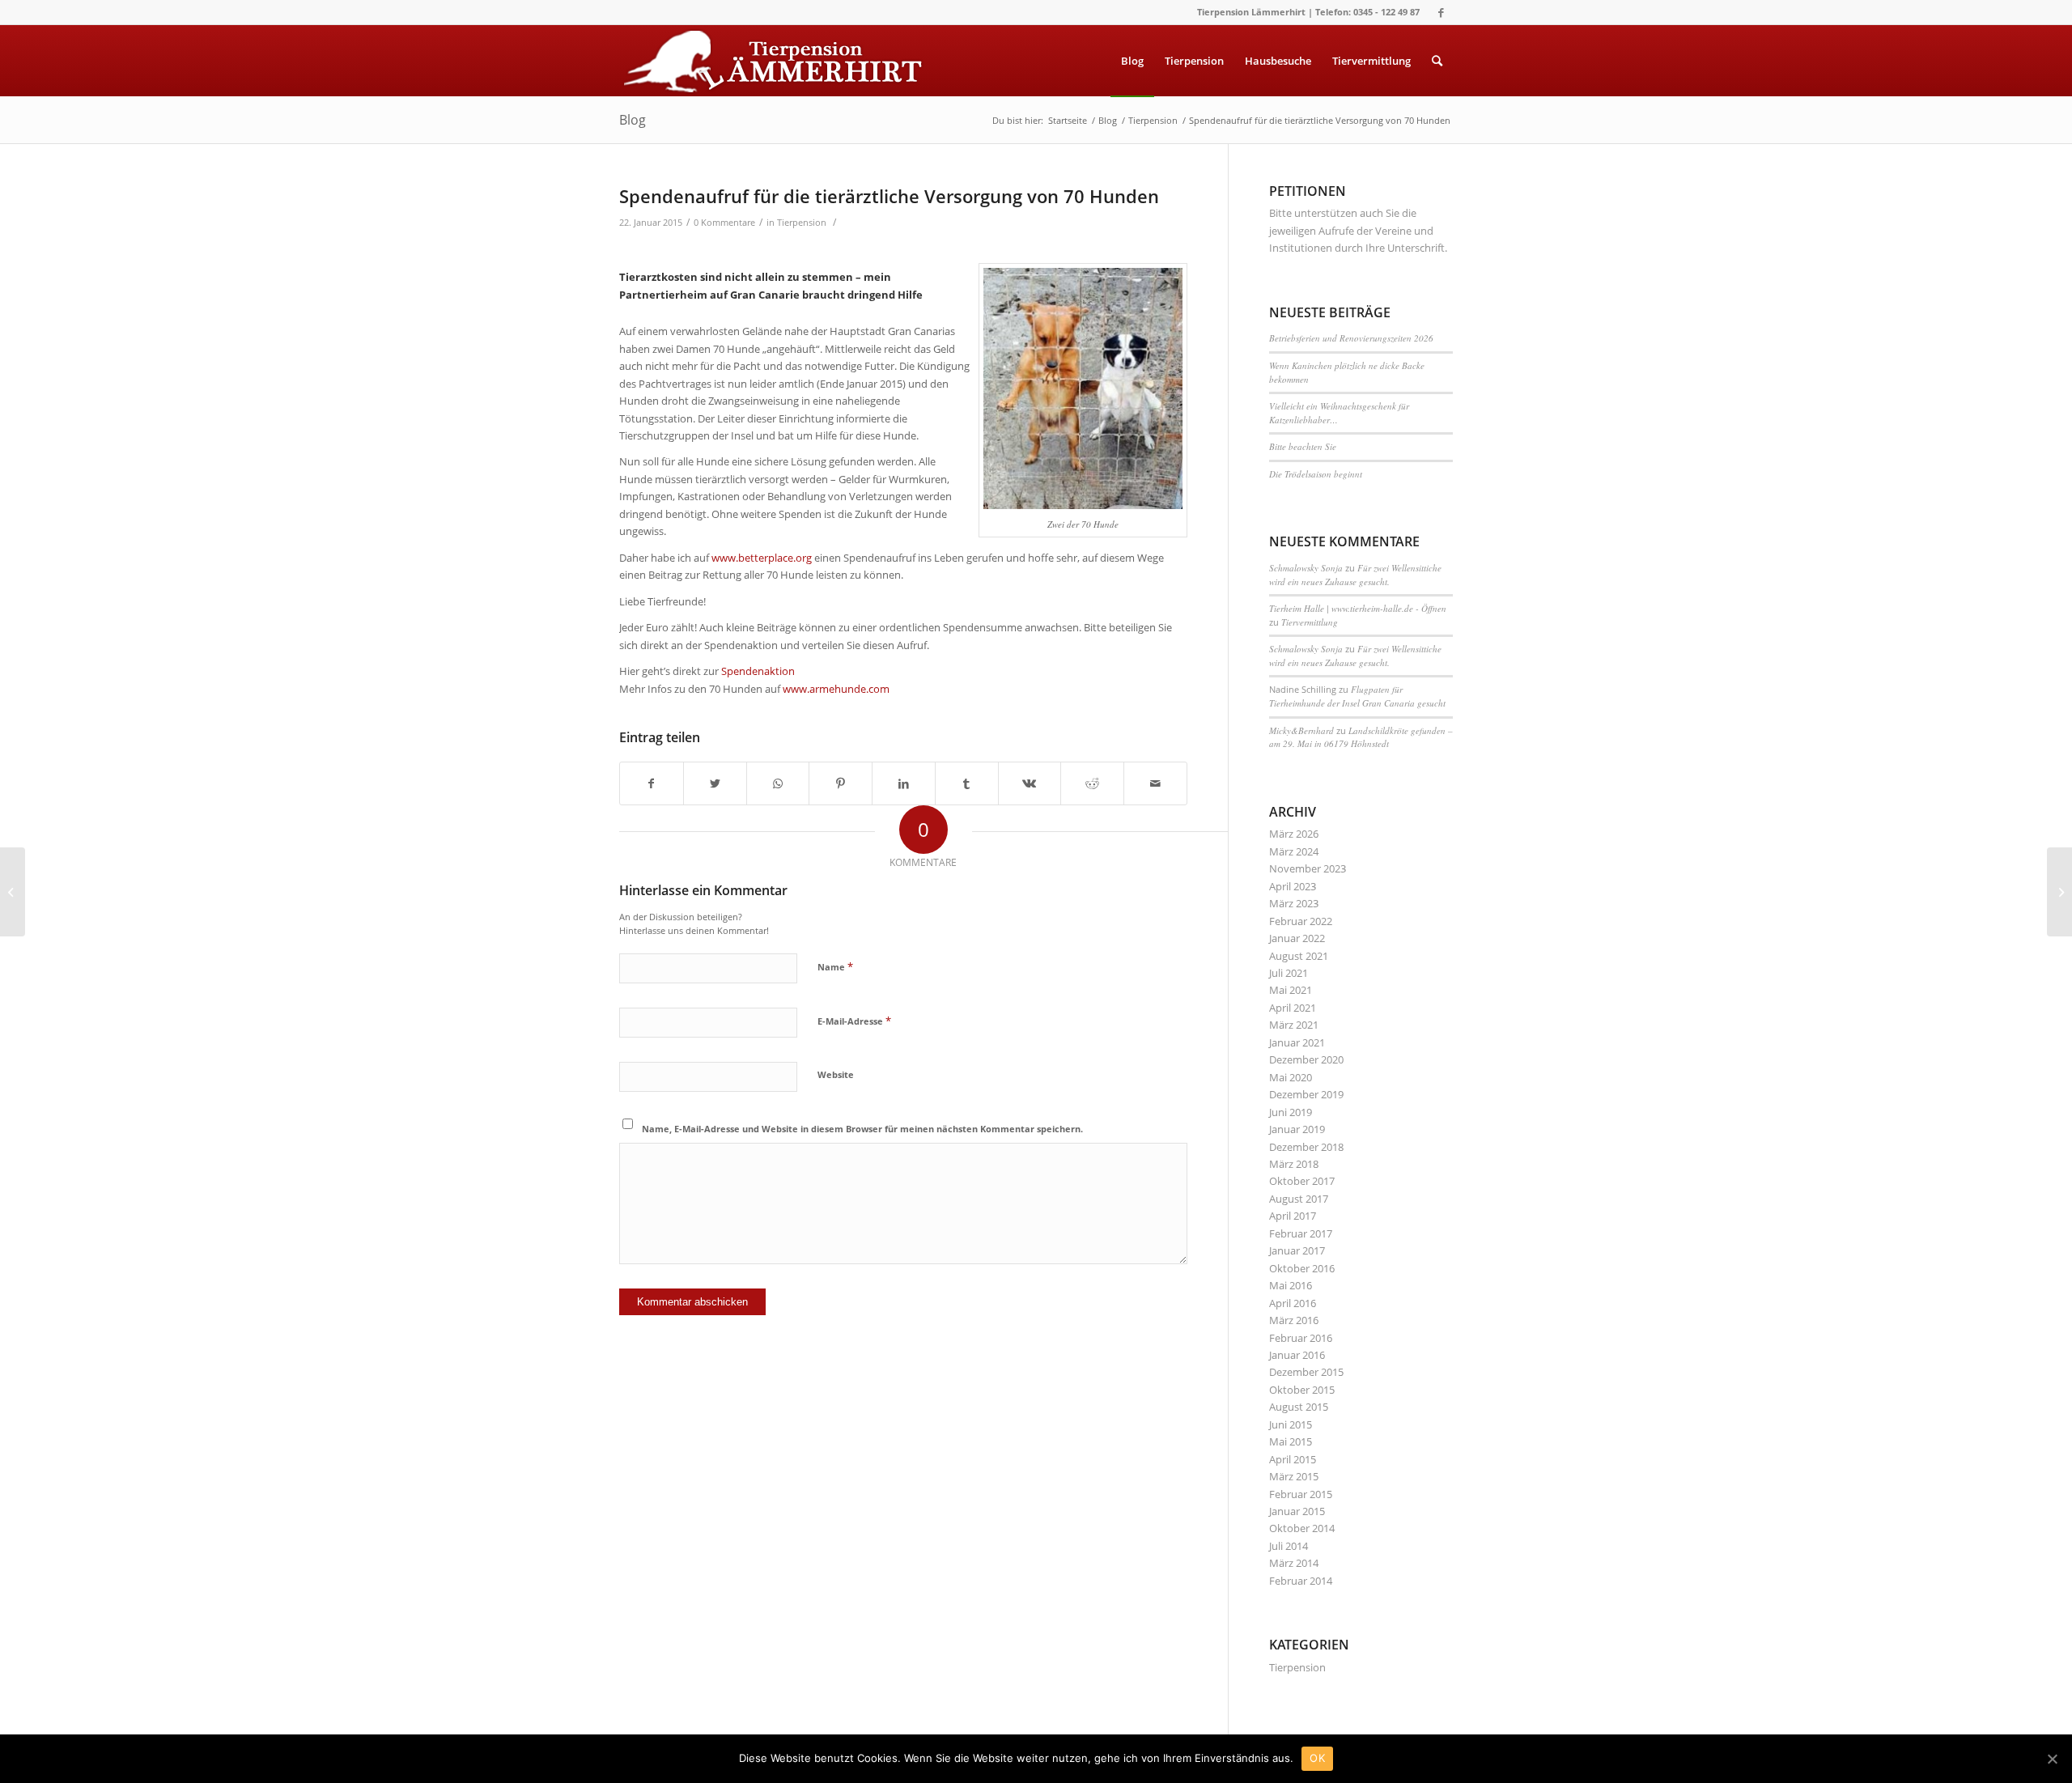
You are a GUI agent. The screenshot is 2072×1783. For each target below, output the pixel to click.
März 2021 (1294, 1025)
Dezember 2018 (1306, 1147)
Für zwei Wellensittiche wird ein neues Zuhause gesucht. (1355, 575)
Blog (633, 120)
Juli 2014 (1289, 1546)
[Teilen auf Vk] (1030, 783)
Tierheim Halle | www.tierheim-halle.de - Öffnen (1358, 608)
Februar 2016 (1301, 1338)
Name (835, 966)
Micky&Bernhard (1301, 730)
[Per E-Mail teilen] (1155, 783)
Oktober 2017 (1302, 1181)
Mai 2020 (1291, 1077)
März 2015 (1294, 1476)
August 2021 (1299, 956)
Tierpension (802, 223)
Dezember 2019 (1306, 1094)
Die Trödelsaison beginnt (1316, 474)
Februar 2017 (1301, 1233)
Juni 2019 (1291, 1112)
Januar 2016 (1297, 1355)
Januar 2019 (1297, 1129)
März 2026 (1294, 834)
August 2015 (1299, 1407)
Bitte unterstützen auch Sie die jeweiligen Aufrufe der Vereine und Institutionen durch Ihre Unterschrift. (1358, 230)
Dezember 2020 (1306, 1059)
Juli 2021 (1289, 973)
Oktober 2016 (1302, 1268)
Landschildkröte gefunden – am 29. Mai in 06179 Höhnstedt (1361, 737)
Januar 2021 (1297, 1042)
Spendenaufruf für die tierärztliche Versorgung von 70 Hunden (889, 196)
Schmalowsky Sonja (1306, 568)
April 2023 (1293, 886)
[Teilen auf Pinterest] (841, 783)
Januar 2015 (1297, 1511)
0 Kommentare (724, 223)
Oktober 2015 (1302, 1390)
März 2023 (1294, 903)
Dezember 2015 (1306, 1372)
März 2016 (1294, 1320)
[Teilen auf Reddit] (1092, 783)
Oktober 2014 (1302, 1528)
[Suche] (1437, 61)
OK (1317, 1758)
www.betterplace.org (763, 558)
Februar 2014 (1301, 1581)
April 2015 (1293, 1459)
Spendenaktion (758, 671)
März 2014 (1294, 1563)
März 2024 (1294, 851)
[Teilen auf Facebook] (652, 783)
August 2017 (1299, 1199)
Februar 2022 (1301, 921)
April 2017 (1293, 1216)
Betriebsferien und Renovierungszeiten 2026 (1351, 338)
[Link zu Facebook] (1441, 12)
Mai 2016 (1291, 1285)
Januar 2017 (1297, 1250)
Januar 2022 (1297, 938)
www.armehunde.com (835, 689)
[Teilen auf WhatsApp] (778, 783)
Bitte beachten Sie (1303, 446)
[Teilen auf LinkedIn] (904, 783)
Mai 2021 (1291, 990)
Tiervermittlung (1310, 622)
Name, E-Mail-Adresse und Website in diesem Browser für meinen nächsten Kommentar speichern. (862, 1129)
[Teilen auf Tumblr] (967, 783)
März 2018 (1294, 1164)
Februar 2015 (1301, 1494)
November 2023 (1308, 868)
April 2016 (1293, 1303)
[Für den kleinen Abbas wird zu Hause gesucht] (13, 892)
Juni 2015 (1291, 1424)
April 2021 (1293, 1008)
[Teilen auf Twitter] (715, 783)
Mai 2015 (1291, 1441)
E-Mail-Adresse (854, 1021)
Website (836, 1074)
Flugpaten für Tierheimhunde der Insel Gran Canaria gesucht (1357, 696)
